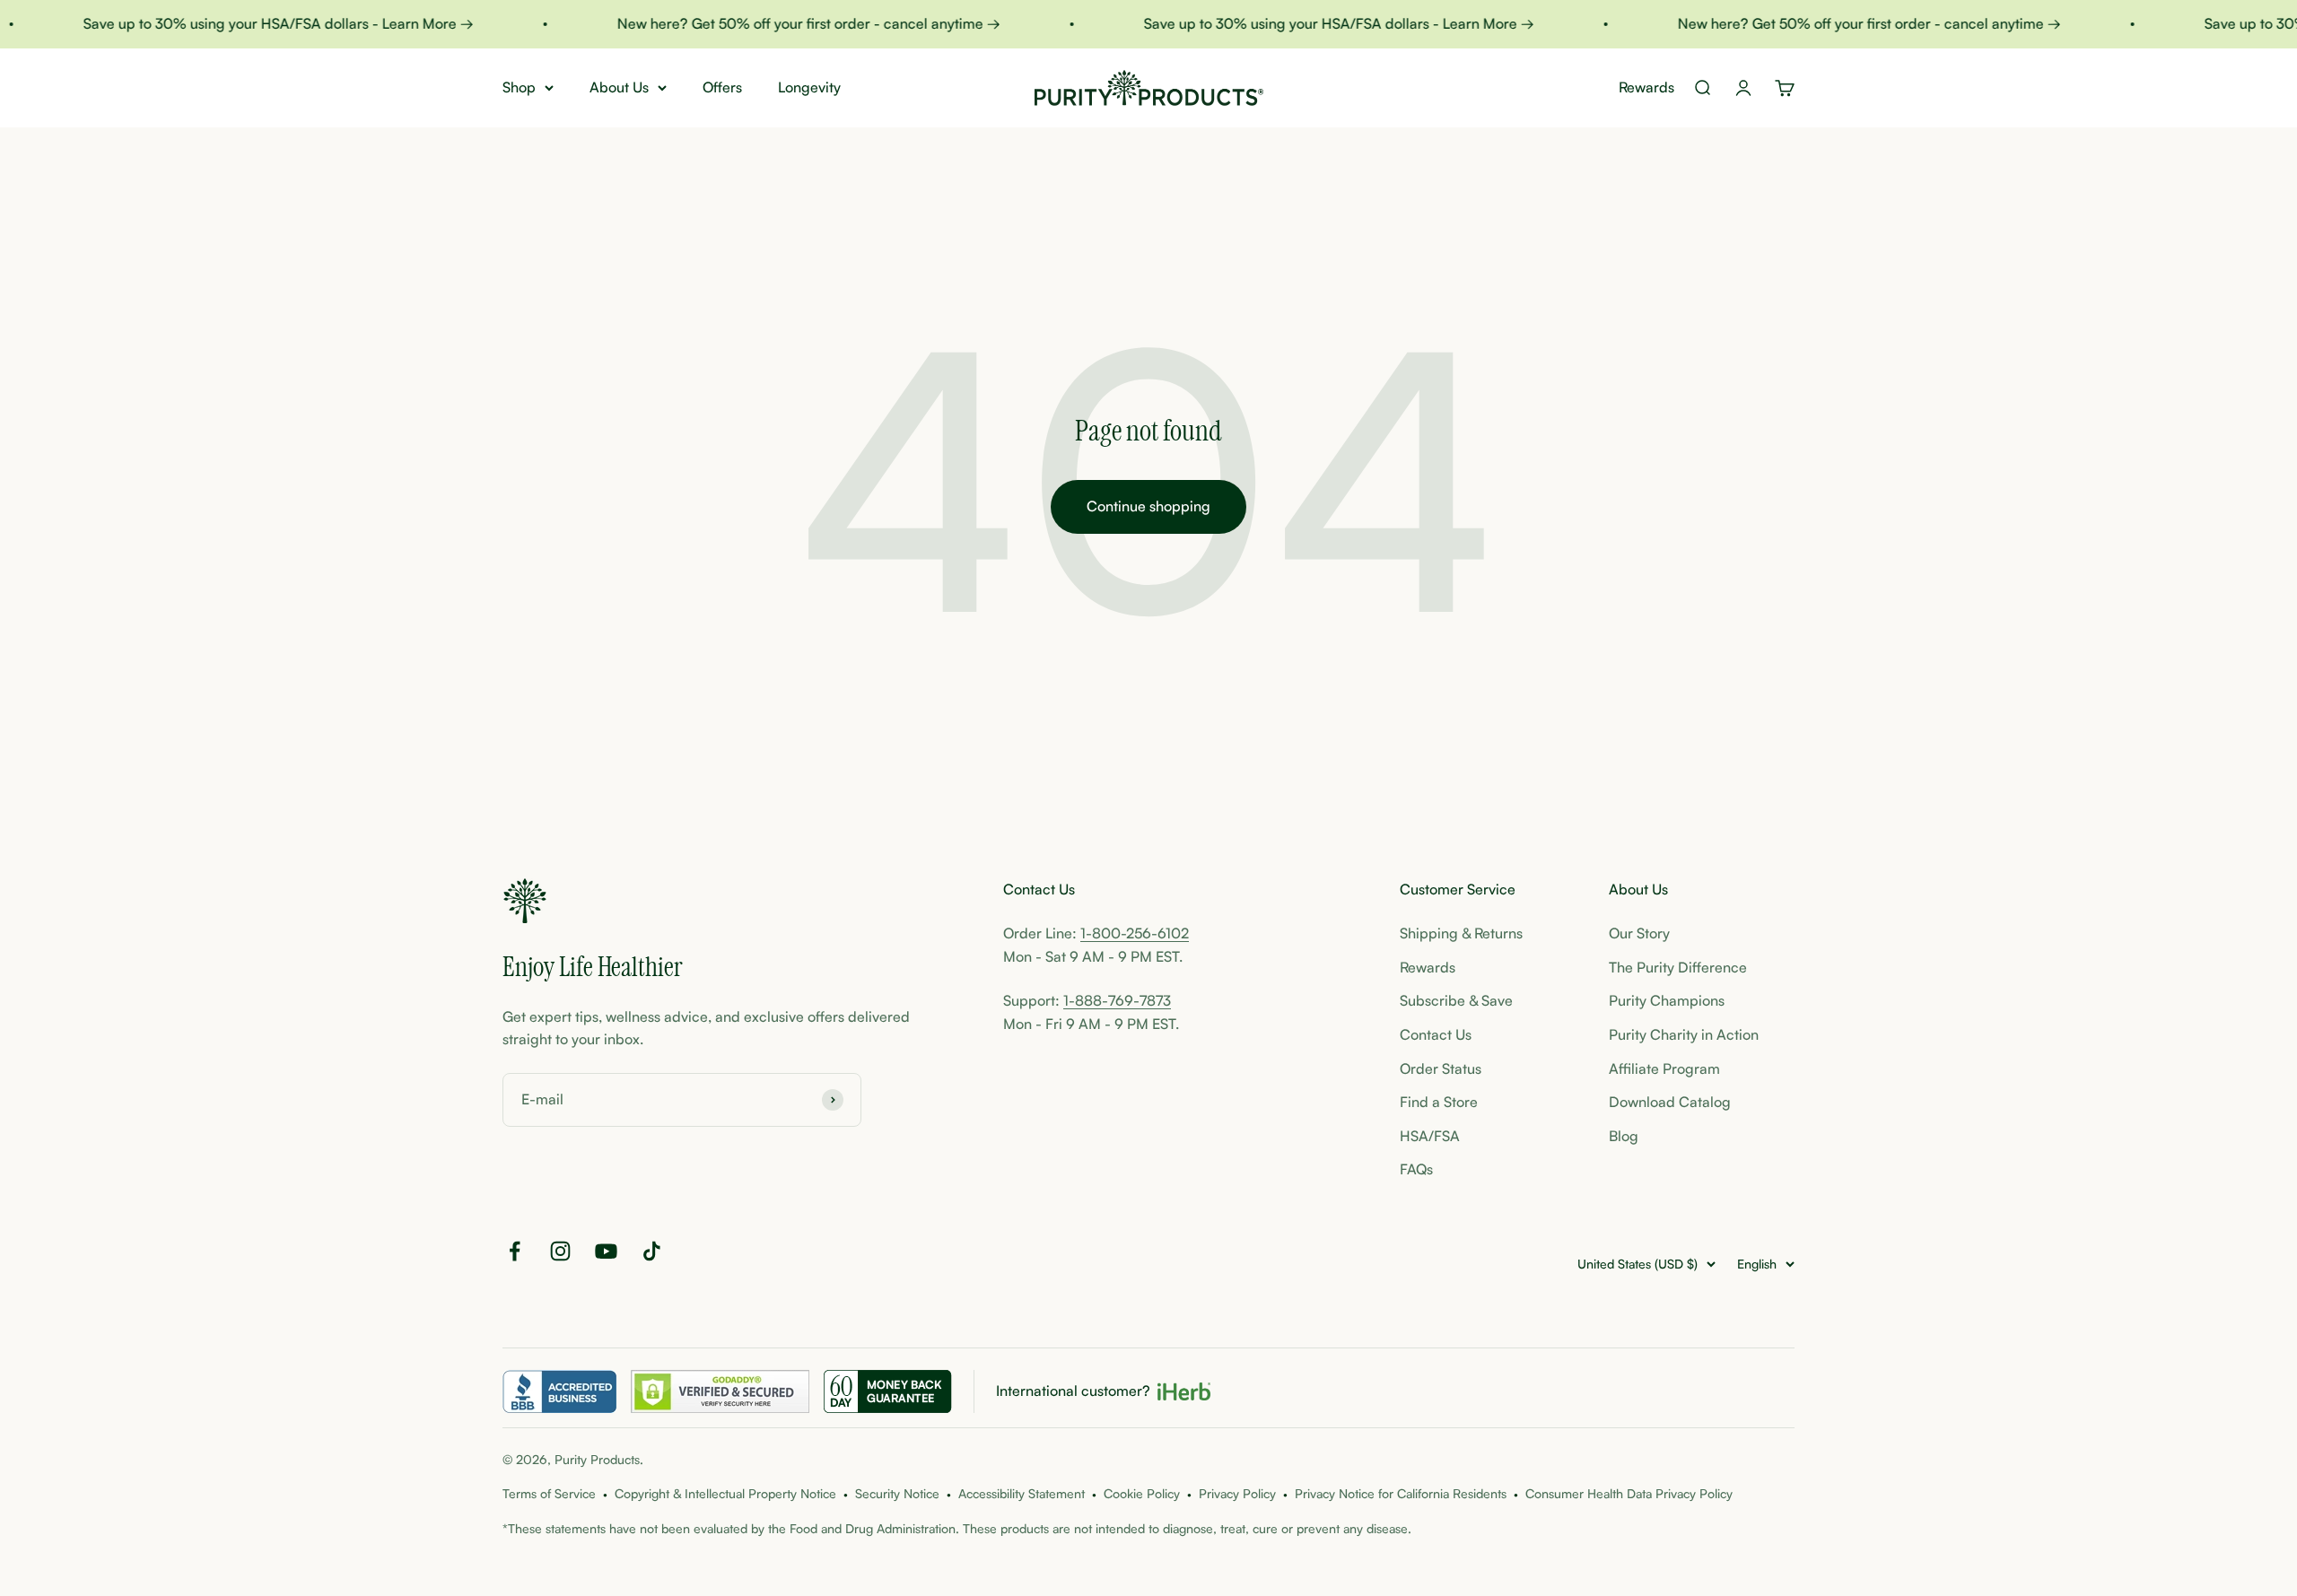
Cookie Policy (1142, 1493)
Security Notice (897, 1493)
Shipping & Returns (1461, 933)
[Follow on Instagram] (560, 1251)
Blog (1624, 1136)
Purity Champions (1667, 1000)
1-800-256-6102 (1135, 933)
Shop (519, 87)
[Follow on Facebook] (515, 1251)
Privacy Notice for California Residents (1401, 1493)
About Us (619, 87)
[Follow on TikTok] (652, 1251)
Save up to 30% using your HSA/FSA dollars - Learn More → (252, 23)
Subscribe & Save (1456, 1000)
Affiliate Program (1664, 1068)
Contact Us (1436, 1034)
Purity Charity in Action (1684, 1034)
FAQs (1416, 1169)
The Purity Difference (1678, 967)
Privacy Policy (1237, 1493)
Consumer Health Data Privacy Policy (1629, 1493)
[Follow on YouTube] (606, 1251)
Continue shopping (1148, 506)
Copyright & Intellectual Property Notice (725, 1493)
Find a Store (1439, 1102)
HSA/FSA (1430, 1136)
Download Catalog (1670, 1102)
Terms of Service (549, 1493)
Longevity (809, 87)
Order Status (1441, 1068)
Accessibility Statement (1022, 1493)
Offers (722, 87)
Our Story (1639, 933)
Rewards (1646, 87)
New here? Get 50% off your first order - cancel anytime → (782, 23)
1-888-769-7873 (1117, 1000)
